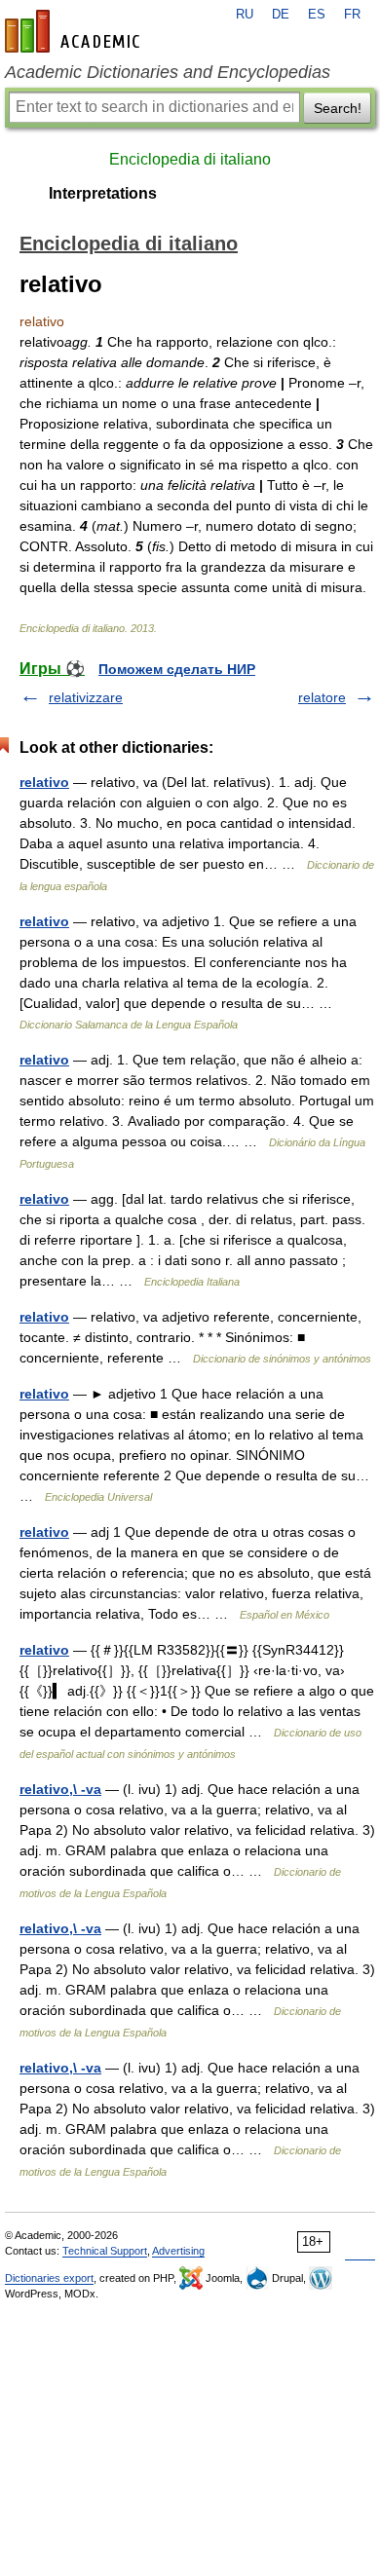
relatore (322, 697)
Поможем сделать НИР (177, 669)
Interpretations (103, 193)
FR (352, 15)
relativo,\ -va (60, 1789)
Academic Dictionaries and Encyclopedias (168, 72)
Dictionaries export (49, 2278)
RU (245, 15)
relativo (44, 782)
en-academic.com (75, 31)
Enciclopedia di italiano (190, 159)
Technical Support (105, 2251)
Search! (338, 108)
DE (281, 15)
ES (317, 15)
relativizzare (86, 697)
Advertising (178, 2251)
